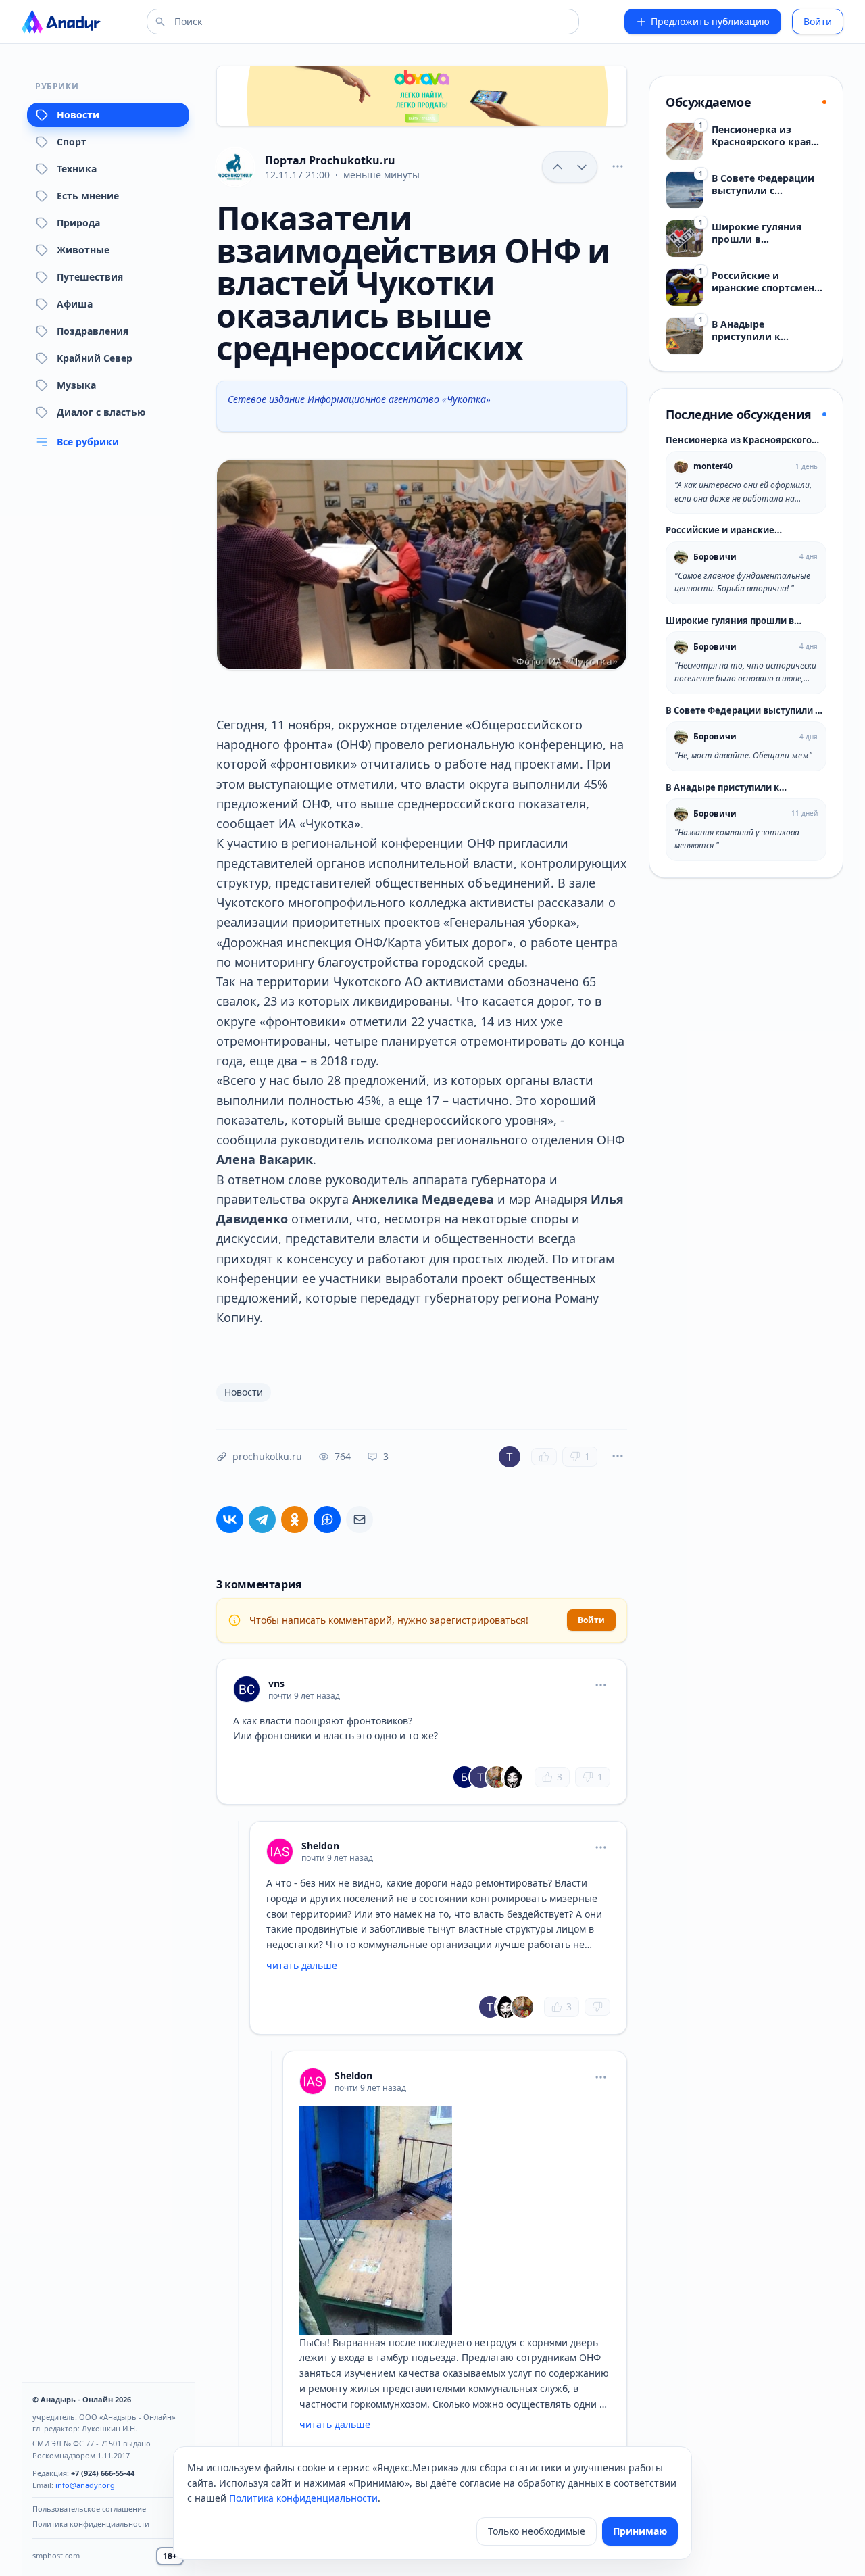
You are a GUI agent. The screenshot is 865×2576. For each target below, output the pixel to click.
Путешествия (90, 277)
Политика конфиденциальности (91, 2524)
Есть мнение (88, 196)
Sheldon (320, 1846)
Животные (83, 250)
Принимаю (640, 2531)
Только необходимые (537, 2531)
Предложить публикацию (710, 21)
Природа (78, 223)
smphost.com (56, 2555)
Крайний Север (95, 358)
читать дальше (302, 1965)
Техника (77, 169)
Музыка (76, 385)
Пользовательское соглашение (89, 2509)
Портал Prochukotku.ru (330, 160)
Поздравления (93, 331)
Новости (78, 115)
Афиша (75, 304)
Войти (818, 21)
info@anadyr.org (85, 2485)
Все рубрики (88, 442)
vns (276, 1683)
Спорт (72, 142)
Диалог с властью (101, 412)
